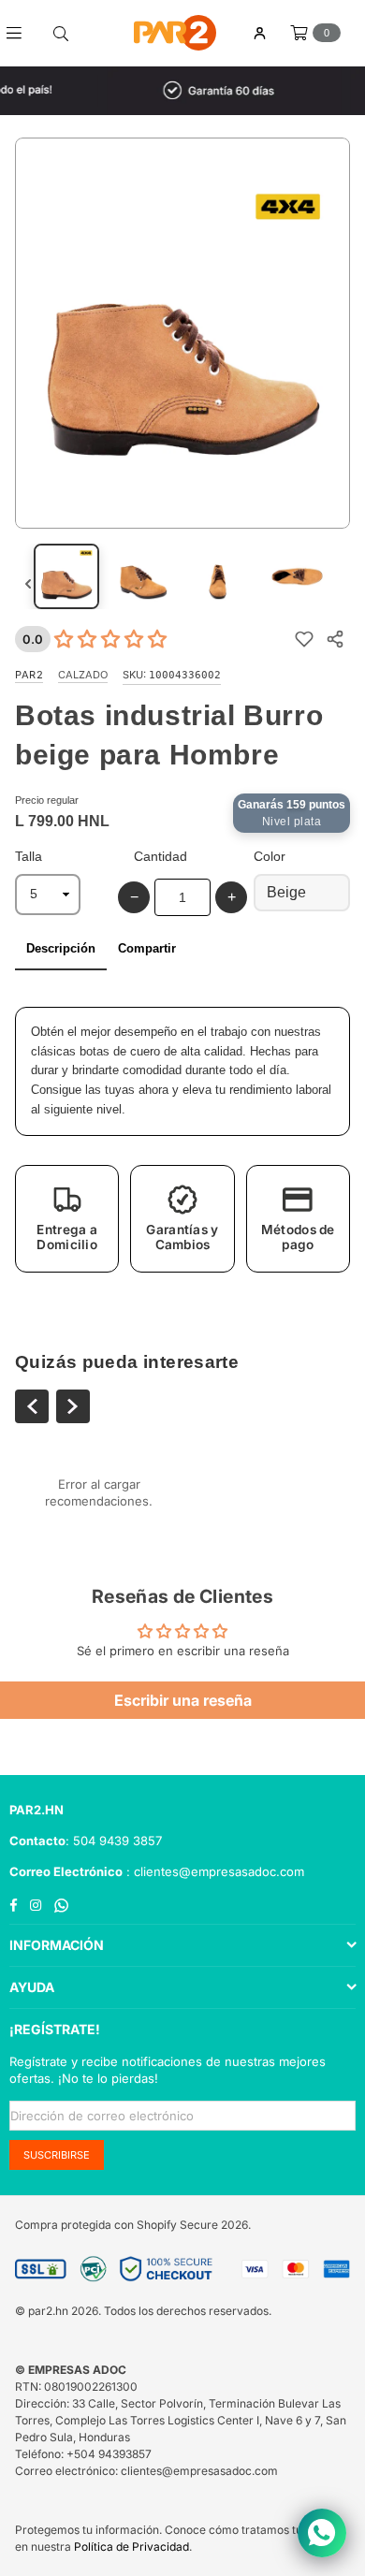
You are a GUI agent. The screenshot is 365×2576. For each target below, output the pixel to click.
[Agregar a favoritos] (304, 640)
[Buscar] (61, 33)
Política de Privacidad (131, 2547)
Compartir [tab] (147, 948)
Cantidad (161, 856)
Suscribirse (57, 2155)
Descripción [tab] (61, 948)
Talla (29, 856)
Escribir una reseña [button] (183, 1700)
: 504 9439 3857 (114, 1841)
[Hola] (259, 33)
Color (270, 856)
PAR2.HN (36, 1810)
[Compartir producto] (335, 640)
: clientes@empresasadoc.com (213, 1871)
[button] (67, 1219)
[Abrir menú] (21, 33)
